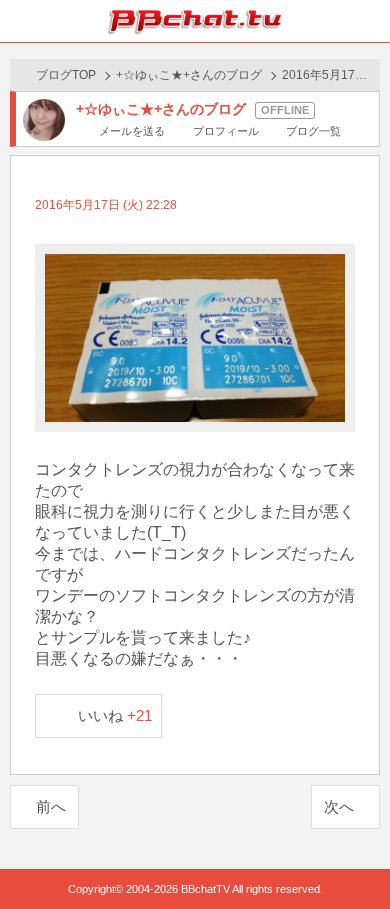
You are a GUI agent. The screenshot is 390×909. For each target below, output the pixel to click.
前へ (51, 806)
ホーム (21, 21)
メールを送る (132, 131)
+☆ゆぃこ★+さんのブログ (189, 75)
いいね (115, 715)
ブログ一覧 (313, 131)
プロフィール (225, 131)
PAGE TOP (354, 855)
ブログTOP (66, 75)
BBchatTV (195, 21)
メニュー (369, 21)
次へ (339, 806)
